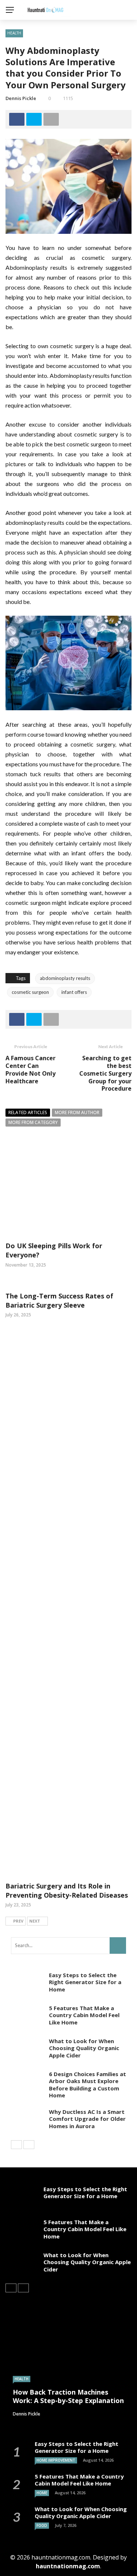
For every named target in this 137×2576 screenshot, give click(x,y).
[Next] (29, 2145)
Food (42, 2525)
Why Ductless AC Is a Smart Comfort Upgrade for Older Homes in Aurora (87, 2119)
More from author (77, 1112)
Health (14, 33)
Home (42, 2493)
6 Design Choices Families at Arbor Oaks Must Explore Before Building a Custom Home (87, 2085)
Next (35, 1921)
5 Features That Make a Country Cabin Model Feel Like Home (84, 2015)
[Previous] (16, 2145)
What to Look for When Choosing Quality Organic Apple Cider (84, 2048)
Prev (18, 1921)
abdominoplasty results (65, 978)
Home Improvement (56, 2460)
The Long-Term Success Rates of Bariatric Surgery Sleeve (59, 1300)
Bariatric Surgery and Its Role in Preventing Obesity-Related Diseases (67, 1890)
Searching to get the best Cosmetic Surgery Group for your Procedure (105, 1073)
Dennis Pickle (21, 98)
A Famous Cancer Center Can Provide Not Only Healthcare (31, 1069)
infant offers (74, 992)
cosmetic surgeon (30, 992)
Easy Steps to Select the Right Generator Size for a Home (85, 1982)
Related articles (28, 1112)
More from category (33, 1122)
